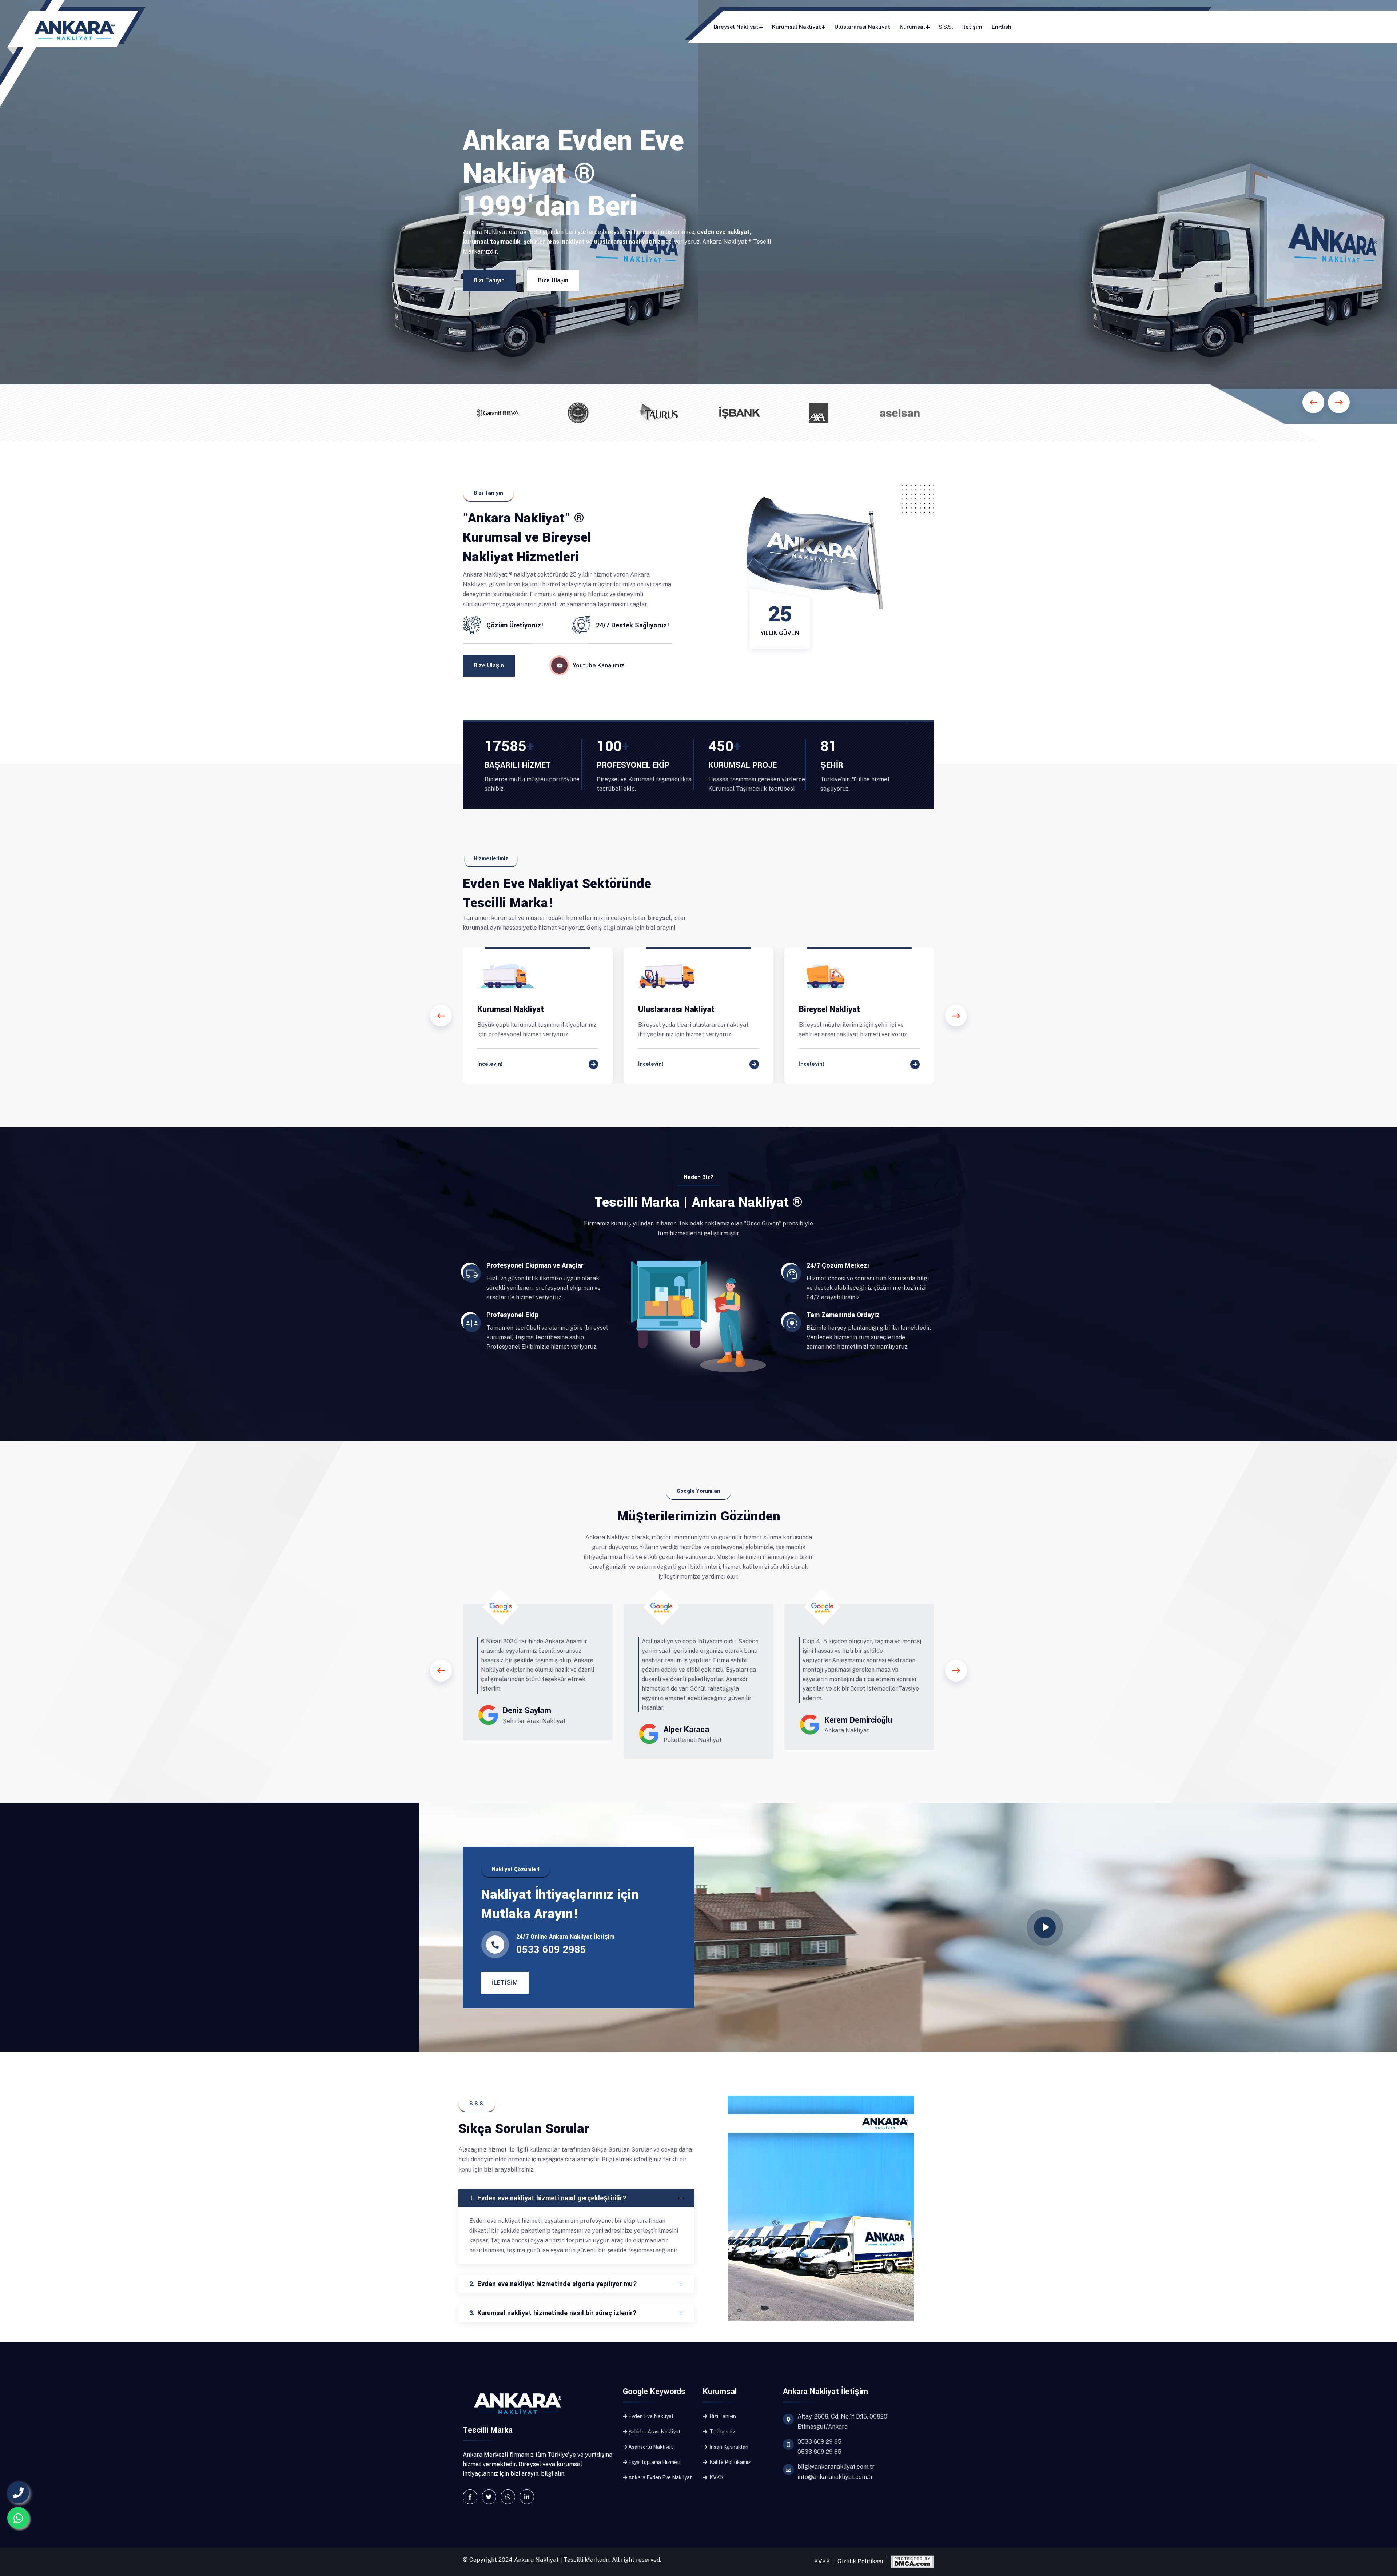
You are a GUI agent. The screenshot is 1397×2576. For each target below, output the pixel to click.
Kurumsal (912, 27)
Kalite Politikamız (730, 2462)
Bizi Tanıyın (489, 280)
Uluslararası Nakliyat (862, 27)
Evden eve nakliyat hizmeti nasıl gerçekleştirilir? (548, 2198)
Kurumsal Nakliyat (797, 27)
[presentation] (441, 1016)
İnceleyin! (490, 1064)
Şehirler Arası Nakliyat (654, 2432)
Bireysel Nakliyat (736, 27)
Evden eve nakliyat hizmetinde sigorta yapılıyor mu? (553, 2284)
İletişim (972, 27)
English (1002, 27)
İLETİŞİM (505, 1983)
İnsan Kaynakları (728, 2447)
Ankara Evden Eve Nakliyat (660, 2477)
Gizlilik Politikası (860, 2561)
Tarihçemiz (722, 2432)
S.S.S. (946, 27)
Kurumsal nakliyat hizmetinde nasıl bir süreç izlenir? (553, 2313)
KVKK (716, 2477)
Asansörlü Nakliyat (651, 2447)
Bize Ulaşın (553, 280)
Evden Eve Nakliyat (651, 2416)
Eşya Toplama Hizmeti (654, 2462)
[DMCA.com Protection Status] (912, 2561)
